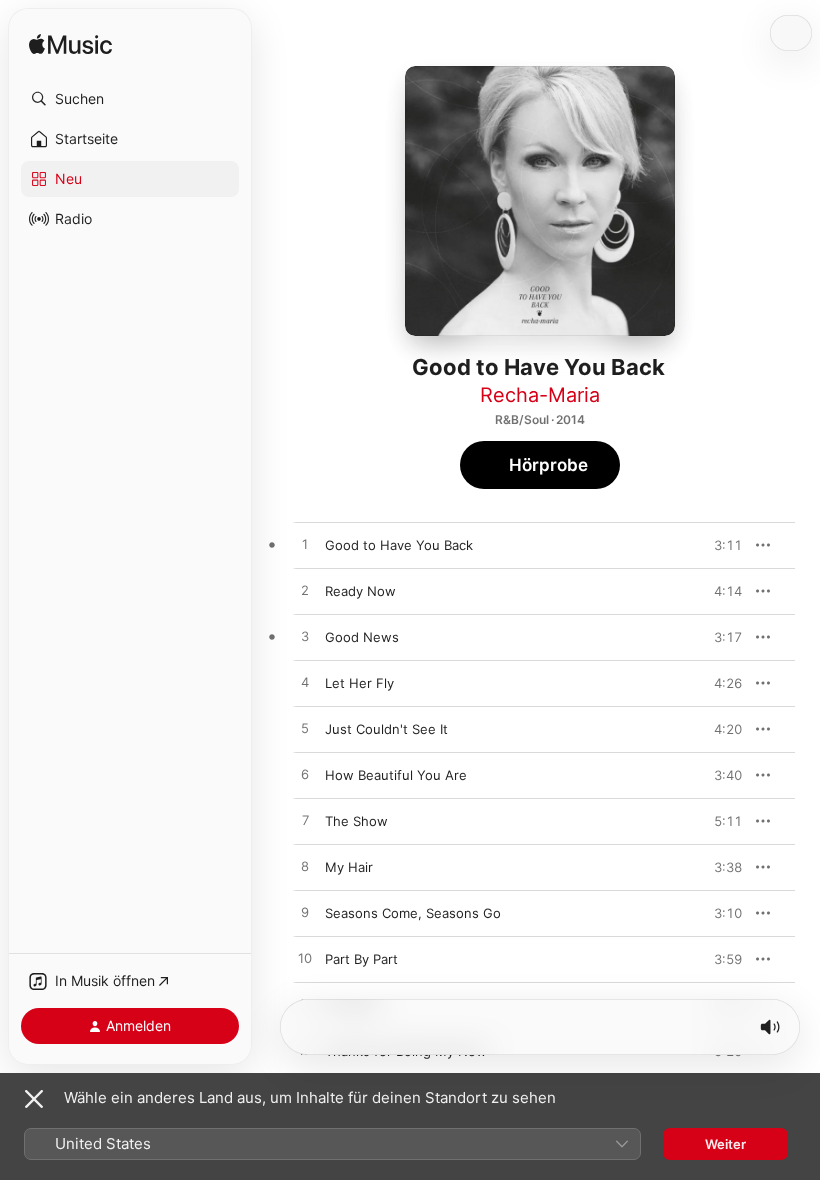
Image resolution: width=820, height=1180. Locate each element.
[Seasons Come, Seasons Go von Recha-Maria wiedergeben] (305, 913)
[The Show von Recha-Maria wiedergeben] (305, 821)
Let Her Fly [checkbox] (359, 683)
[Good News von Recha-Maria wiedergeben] (305, 637)
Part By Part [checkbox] (361, 959)
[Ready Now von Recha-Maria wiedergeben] (305, 591)
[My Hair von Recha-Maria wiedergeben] (305, 867)
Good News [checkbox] (362, 637)
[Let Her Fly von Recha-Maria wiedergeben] (305, 683)
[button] (130, 99)
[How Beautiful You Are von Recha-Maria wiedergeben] (305, 775)
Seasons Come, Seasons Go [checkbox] (413, 913)
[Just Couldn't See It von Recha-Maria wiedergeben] (305, 729)
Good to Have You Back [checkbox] (399, 545)
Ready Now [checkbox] (360, 591)
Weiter (725, 1144)
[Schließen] (34, 1099)
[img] (70, 45)
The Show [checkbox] (356, 821)
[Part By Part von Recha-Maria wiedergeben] (305, 959)
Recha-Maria (540, 395)
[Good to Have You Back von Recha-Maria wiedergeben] (305, 545)
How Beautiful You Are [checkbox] (396, 775)
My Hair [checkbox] (349, 867)
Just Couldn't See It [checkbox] (386, 729)
